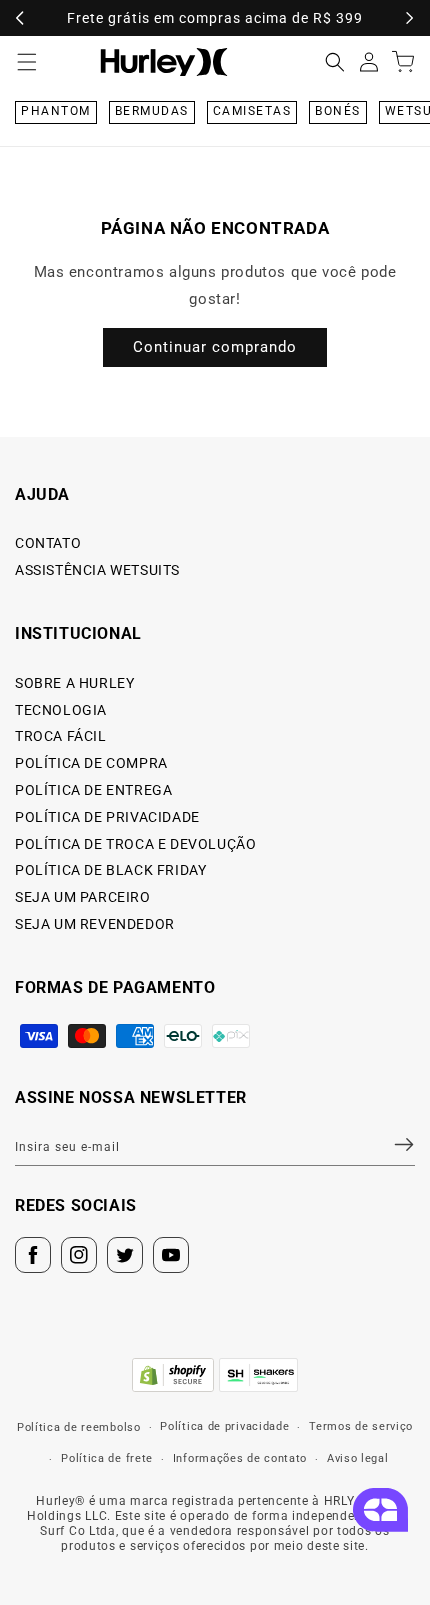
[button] (335, 62)
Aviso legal (358, 1458)
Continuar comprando (215, 347)
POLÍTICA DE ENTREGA (93, 790)
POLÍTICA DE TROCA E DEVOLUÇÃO (135, 844)
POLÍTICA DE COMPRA (91, 763)
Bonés (338, 111)
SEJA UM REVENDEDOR (95, 924)
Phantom (56, 111)
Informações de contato (240, 1458)
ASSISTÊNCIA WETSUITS (97, 570)
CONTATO (48, 543)
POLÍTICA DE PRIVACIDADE (107, 817)
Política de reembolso (79, 1427)
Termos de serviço (361, 1426)
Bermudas (152, 111)
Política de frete (107, 1458)
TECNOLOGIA (61, 710)
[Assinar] (392, 1144)
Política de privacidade (224, 1426)
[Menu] (27, 62)
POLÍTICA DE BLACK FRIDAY (110, 870)
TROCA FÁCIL (61, 736)
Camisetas (252, 111)
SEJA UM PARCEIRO (83, 897)
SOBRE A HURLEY (74, 683)
